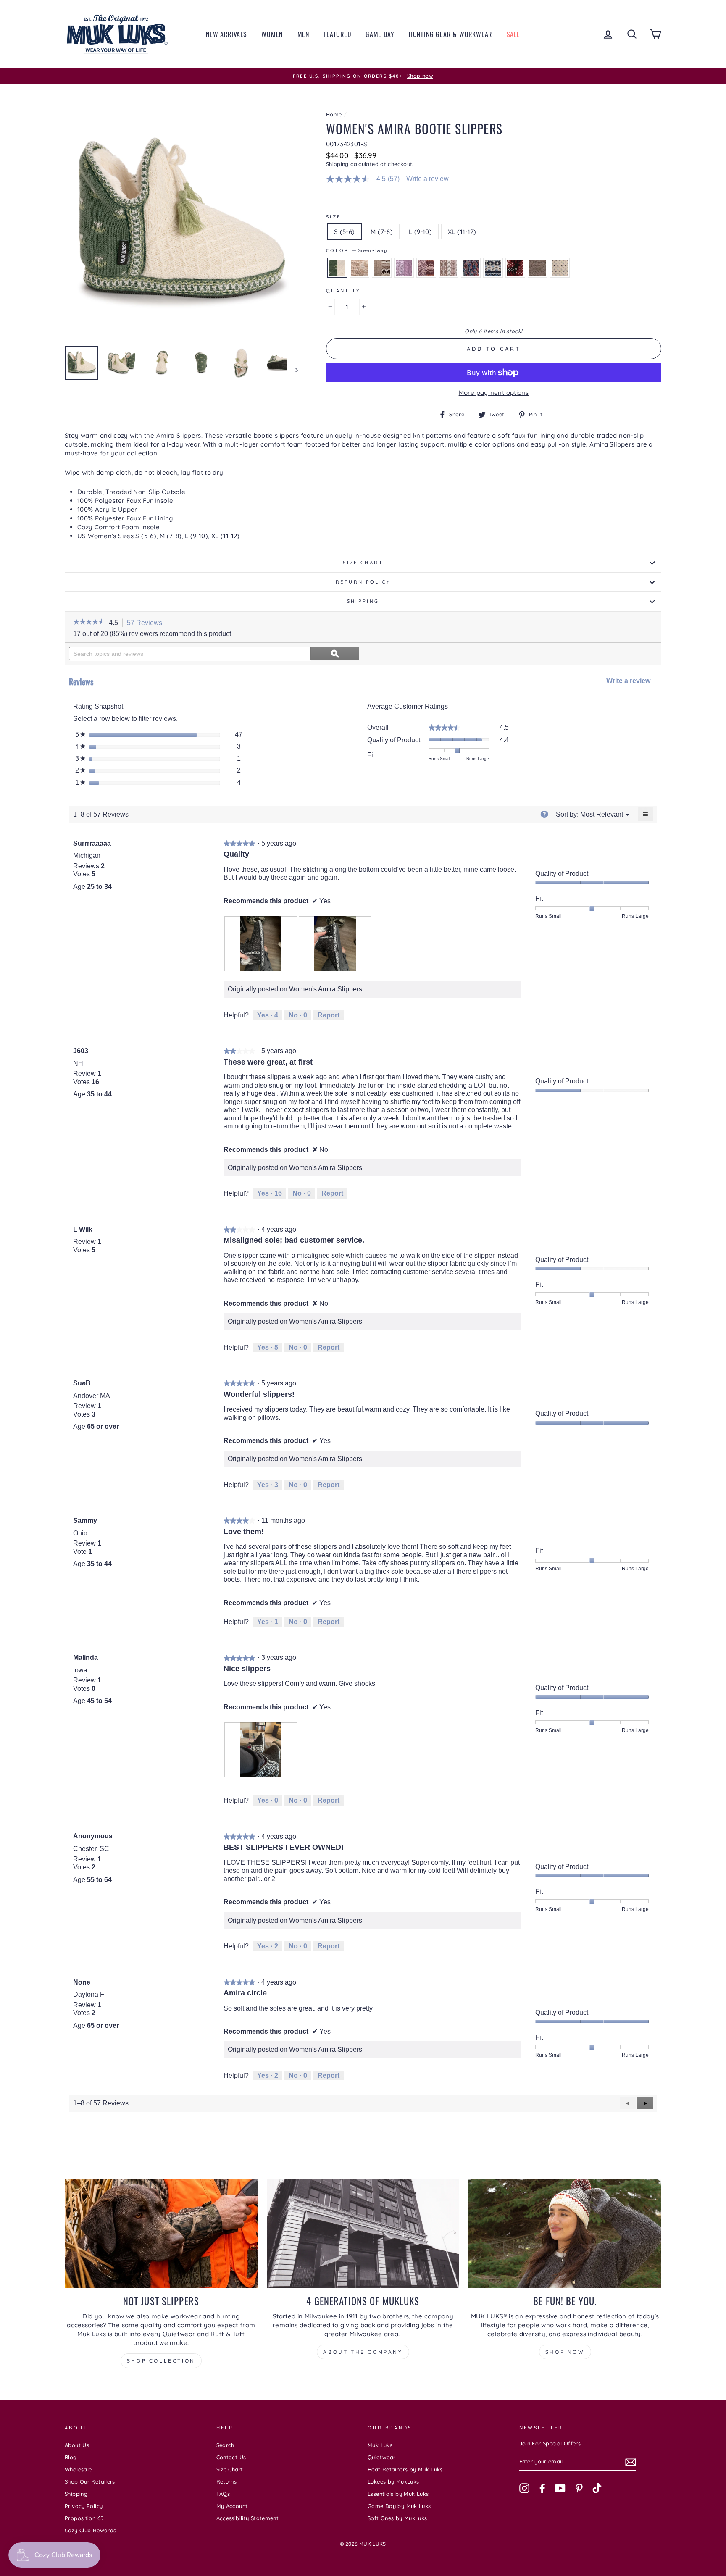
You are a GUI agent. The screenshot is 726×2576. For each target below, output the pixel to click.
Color (356, 250)
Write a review (427, 179)
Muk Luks (380, 2445)
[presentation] (261, 944)
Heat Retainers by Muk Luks (405, 2469)
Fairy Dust (359, 268)
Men (303, 34)
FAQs (223, 2494)
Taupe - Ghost (538, 268)
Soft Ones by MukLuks (397, 2518)
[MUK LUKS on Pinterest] (579, 2488)
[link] (366, 179)
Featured (337, 34)
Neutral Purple (448, 268)
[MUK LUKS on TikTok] (597, 2488)
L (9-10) (420, 232)
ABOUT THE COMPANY (363, 2352)
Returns (227, 2481)
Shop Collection (161, 2361)
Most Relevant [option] (602, 814)
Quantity (343, 291)
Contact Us (231, 2457)
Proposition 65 (84, 2518)
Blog (71, 2457)
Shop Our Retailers (90, 2481)
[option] (363, 76)
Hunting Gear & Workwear (450, 34)
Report (329, 1015)
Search (225, 2445)
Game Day (380, 34)
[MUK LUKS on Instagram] (524, 2488)
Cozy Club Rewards (90, 2530)
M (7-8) (382, 232)
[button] (89, 623)
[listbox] (602, 814)
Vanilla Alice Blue (560, 268)
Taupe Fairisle (382, 268)
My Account (232, 2506)
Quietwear (381, 2457)
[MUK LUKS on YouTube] (560, 2488)
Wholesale (78, 2469)
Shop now (565, 2352)
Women (272, 34)
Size (334, 217)
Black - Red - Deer (515, 268)
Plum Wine (426, 268)
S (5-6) (345, 232)
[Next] (293, 370)
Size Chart (363, 563)
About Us (77, 2445)
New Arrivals (226, 34)
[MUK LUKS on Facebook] (542, 2488)
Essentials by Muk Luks (398, 2494)
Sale (513, 34)
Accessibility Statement (248, 2518)
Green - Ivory (337, 268)
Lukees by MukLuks (393, 2481)
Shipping (337, 164)
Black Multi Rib (471, 268)
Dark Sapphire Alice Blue (493, 268)
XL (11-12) (462, 232)
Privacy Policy (84, 2506)
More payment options (494, 393)
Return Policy (363, 582)
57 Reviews (147, 623)
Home (334, 114)
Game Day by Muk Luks (399, 2506)
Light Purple (404, 268)
